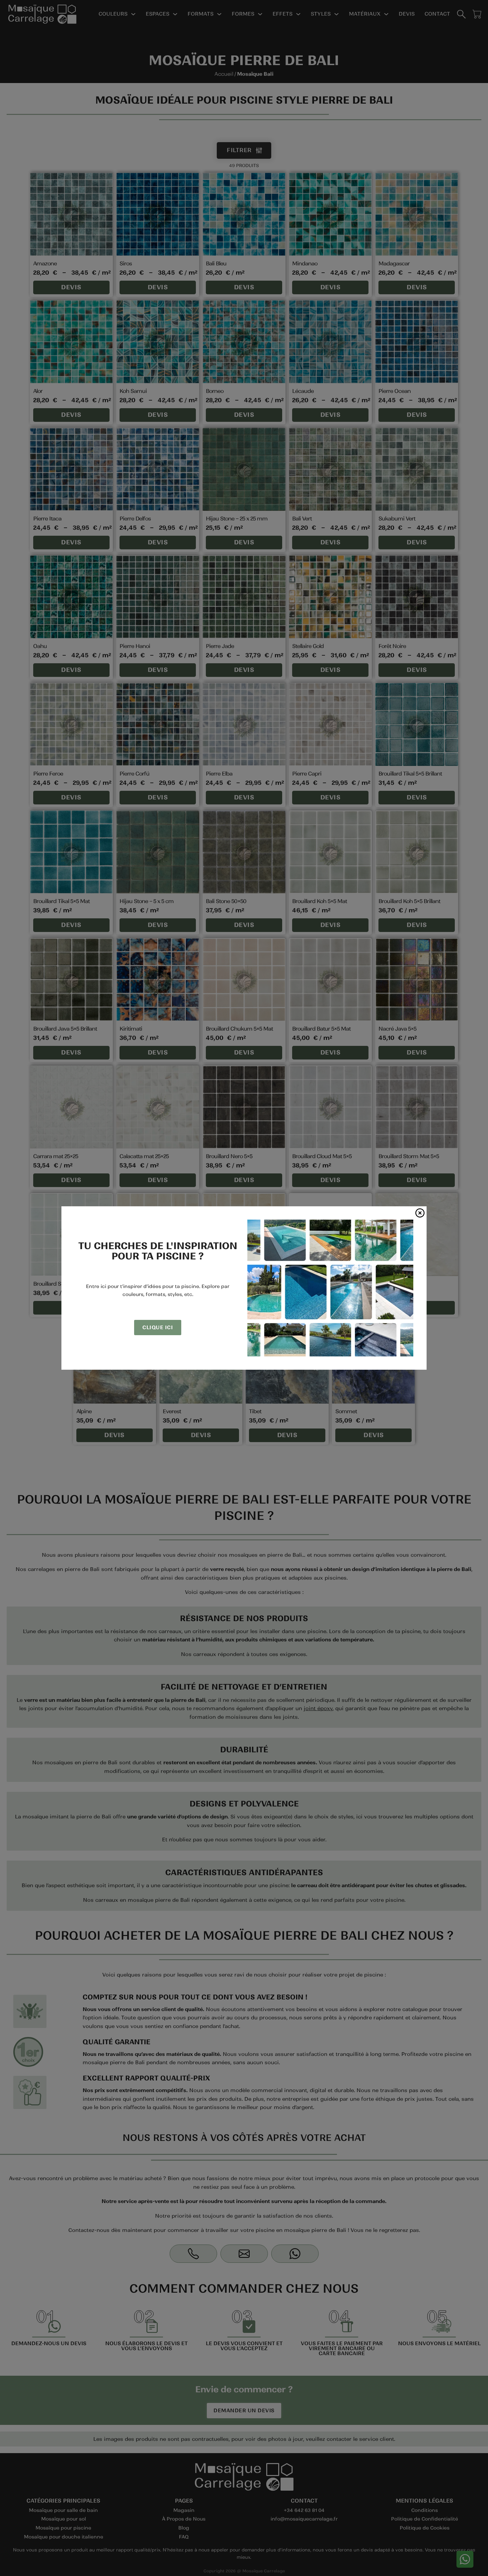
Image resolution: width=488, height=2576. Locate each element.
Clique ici (158, 1327)
